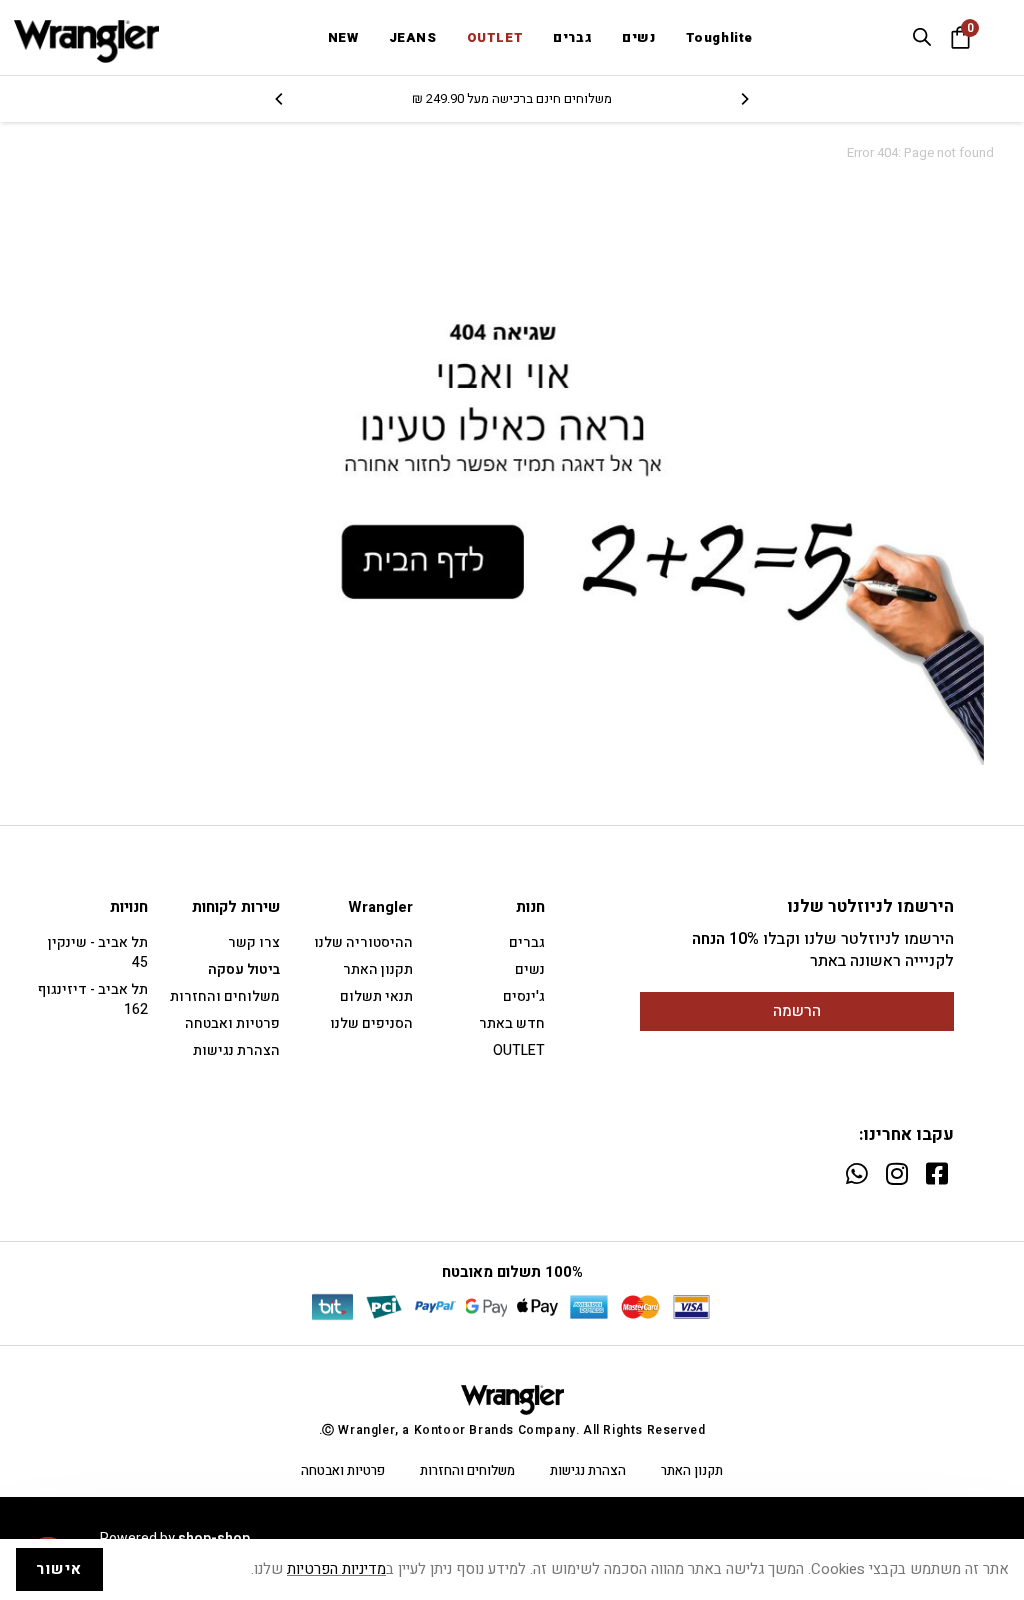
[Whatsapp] (856, 1173)
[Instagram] (896, 1173)
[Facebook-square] (936, 1173)
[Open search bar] (922, 37)
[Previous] (744, 99)
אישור (59, 1569)
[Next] (280, 99)
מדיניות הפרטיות (336, 1569)
